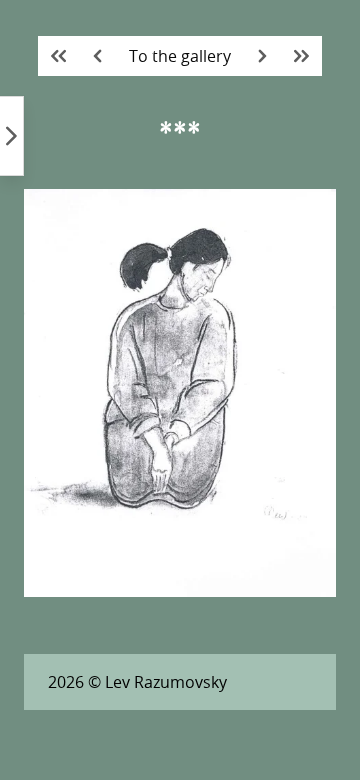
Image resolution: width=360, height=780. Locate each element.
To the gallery (180, 56)
